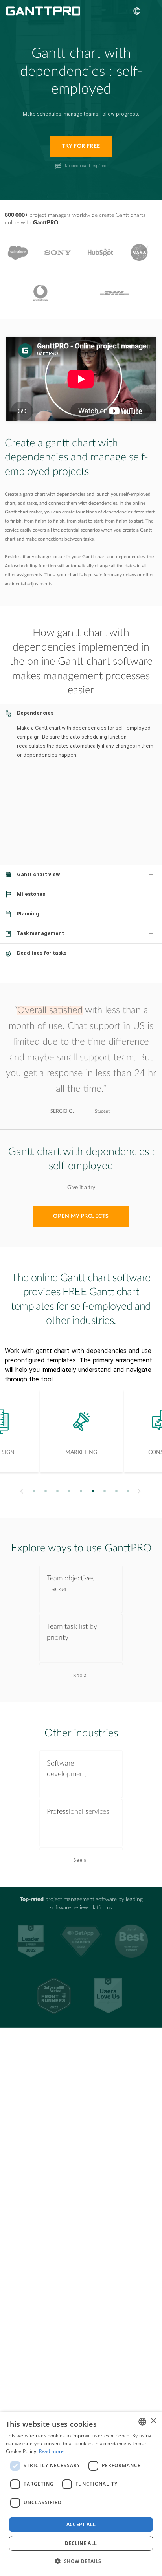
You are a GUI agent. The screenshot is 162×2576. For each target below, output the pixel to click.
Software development (66, 1769)
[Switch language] (137, 11)
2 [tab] (46, 1491)
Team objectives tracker (71, 1584)
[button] (81, 2561)
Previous (21, 1491)
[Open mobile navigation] (151, 11)
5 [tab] (81, 1491)
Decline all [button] (81, 2543)
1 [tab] (34, 1491)
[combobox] (142, 2422)
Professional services (78, 1812)
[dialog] (81, 2494)
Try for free (81, 146)
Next (140, 1491)
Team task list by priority (72, 1632)
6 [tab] (93, 1491)
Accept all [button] (81, 2524)
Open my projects (81, 1216)
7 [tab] (105, 1491)
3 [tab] (58, 1491)
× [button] (153, 2421)
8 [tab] (117, 1491)
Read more (52, 2451)
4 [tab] (69, 1491)
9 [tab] (128, 1491)
